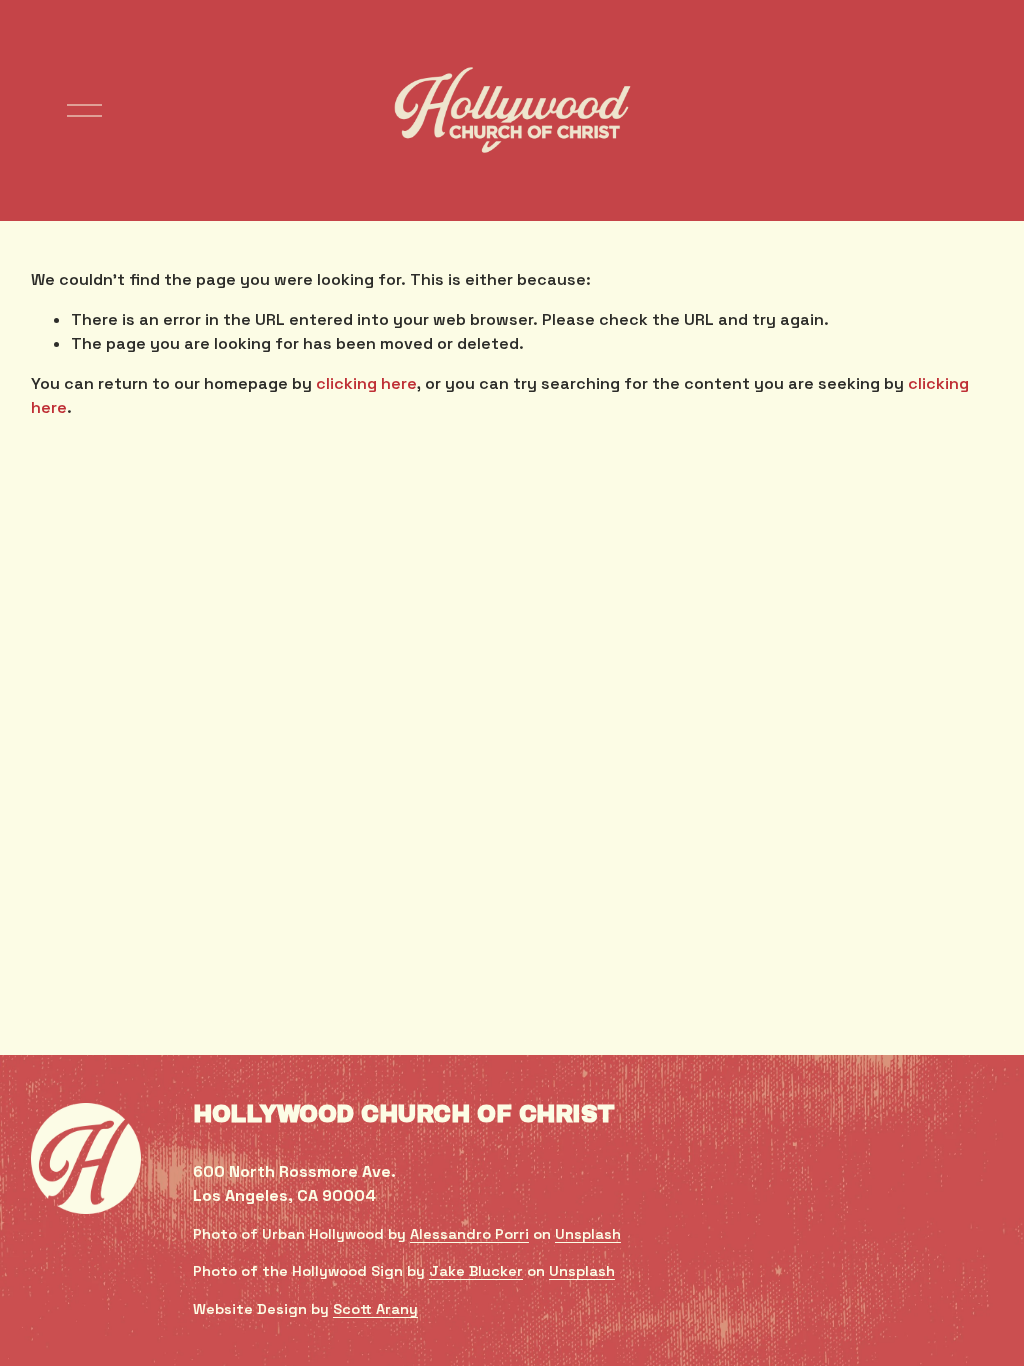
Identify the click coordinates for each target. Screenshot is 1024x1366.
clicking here (366, 383)
